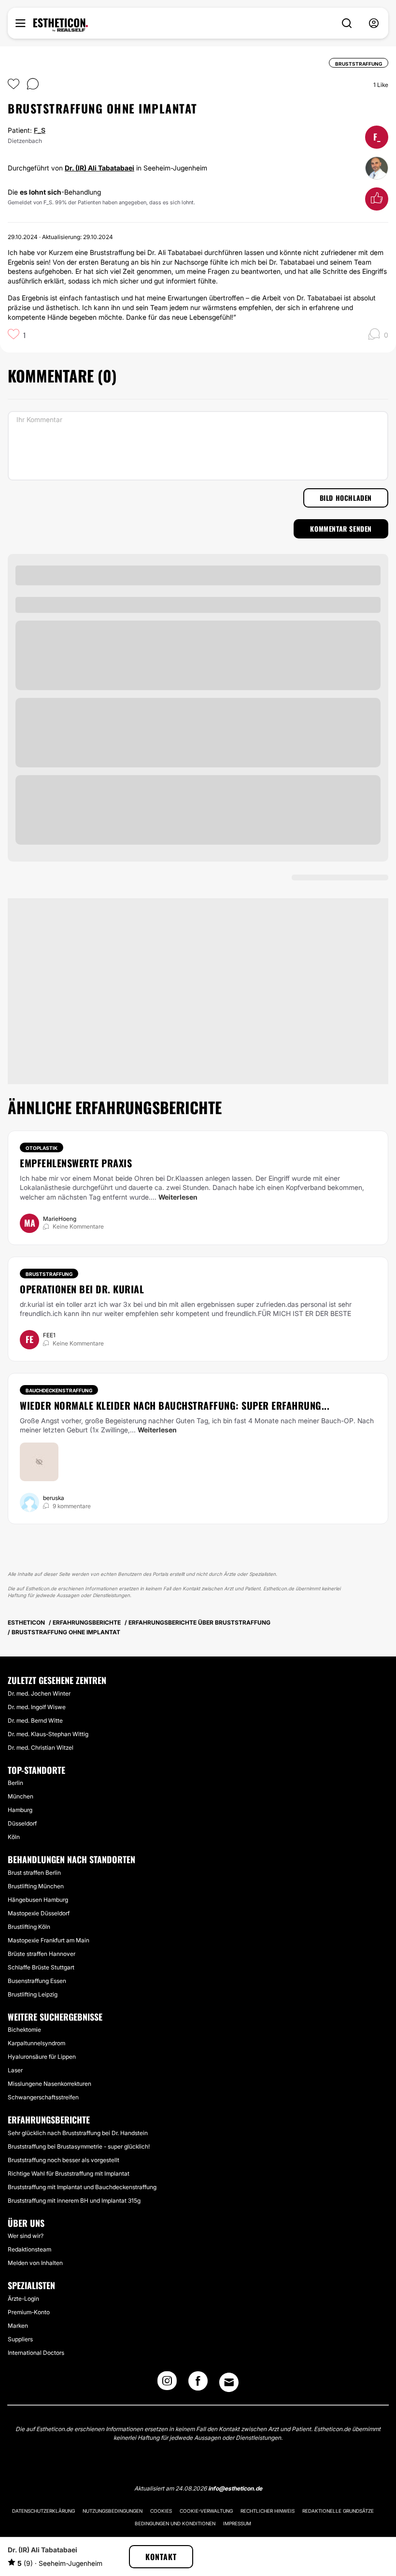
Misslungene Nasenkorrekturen (49, 2084)
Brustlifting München (36, 1886)
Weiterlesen (178, 1197)
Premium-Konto (29, 2312)
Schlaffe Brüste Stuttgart (41, 1967)
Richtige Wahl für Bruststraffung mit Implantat (69, 2173)
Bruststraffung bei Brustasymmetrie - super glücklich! (79, 2146)
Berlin (15, 1783)
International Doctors (36, 2353)
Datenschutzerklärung (43, 2511)
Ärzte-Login (23, 2299)
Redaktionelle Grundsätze (338, 2511)
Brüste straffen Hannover (42, 1954)
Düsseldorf (22, 1823)
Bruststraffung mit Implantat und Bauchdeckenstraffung (82, 2187)
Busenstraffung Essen (37, 1981)
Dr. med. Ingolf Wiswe (37, 1707)
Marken (18, 2326)
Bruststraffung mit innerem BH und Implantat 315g (74, 2201)
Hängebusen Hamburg (38, 1900)
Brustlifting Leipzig (33, 1994)
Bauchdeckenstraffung (59, 1390)
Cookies (161, 2511)
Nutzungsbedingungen (113, 2511)
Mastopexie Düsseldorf (39, 1913)
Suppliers (20, 2339)
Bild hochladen (346, 498)
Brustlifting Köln (29, 1927)
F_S (40, 130)
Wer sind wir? (26, 2236)
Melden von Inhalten (35, 2263)
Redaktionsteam (29, 2249)
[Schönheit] (61, 25)
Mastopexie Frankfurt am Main (49, 1940)
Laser (15, 2070)
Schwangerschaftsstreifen (43, 2097)
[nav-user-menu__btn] (374, 23)
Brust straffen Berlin (34, 1873)
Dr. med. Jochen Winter (39, 1693)
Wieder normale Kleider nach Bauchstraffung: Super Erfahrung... (175, 1405)
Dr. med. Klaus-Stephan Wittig (48, 1734)
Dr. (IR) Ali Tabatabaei (99, 168)
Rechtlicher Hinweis (268, 2511)
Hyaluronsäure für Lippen (42, 2057)
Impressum (237, 2523)
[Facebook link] (198, 2384)
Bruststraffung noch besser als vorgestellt (64, 2160)
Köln (14, 1837)
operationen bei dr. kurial (82, 1289)
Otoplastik (42, 1148)
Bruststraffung (49, 1274)
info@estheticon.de (235, 2488)
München (21, 1796)
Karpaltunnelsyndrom (36, 2043)
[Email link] (229, 2382)
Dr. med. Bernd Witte (35, 1720)
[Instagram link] (167, 2384)
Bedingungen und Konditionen (175, 2523)
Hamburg (20, 1810)
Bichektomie (24, 2030)
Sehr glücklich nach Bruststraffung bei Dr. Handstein (78, 2133)
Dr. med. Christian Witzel (41, 1748)
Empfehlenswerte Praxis (76, 1163)
